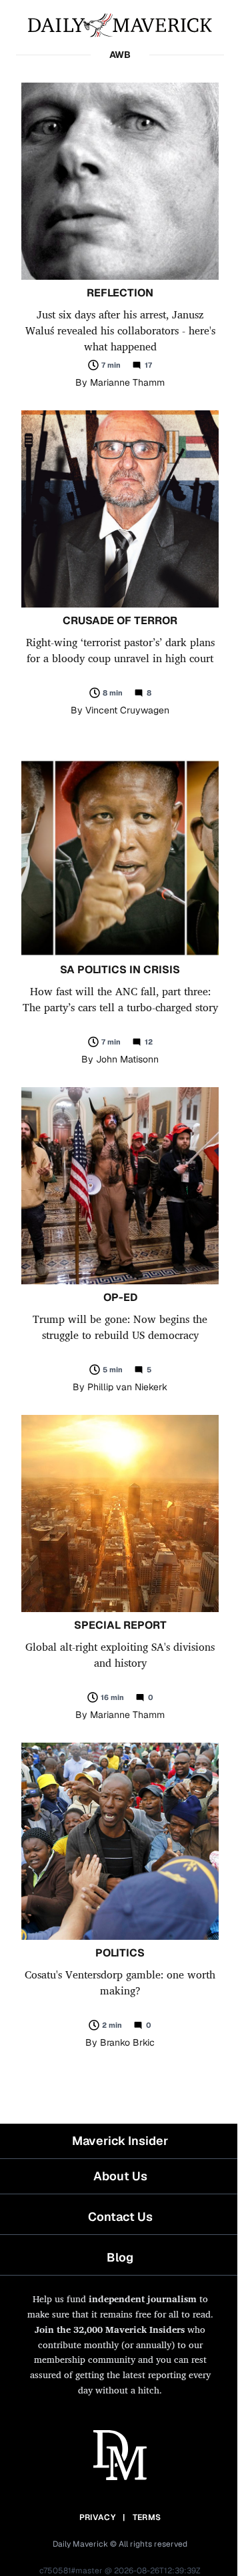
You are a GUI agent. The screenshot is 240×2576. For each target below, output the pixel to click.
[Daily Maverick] (120, 24)
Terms (147, 2517)
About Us (120, 2176)
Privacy (97, 2517)
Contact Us (120, 2217)
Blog (120, 2257)
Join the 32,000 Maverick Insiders (110, 2329)
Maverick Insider (120, 2141)
